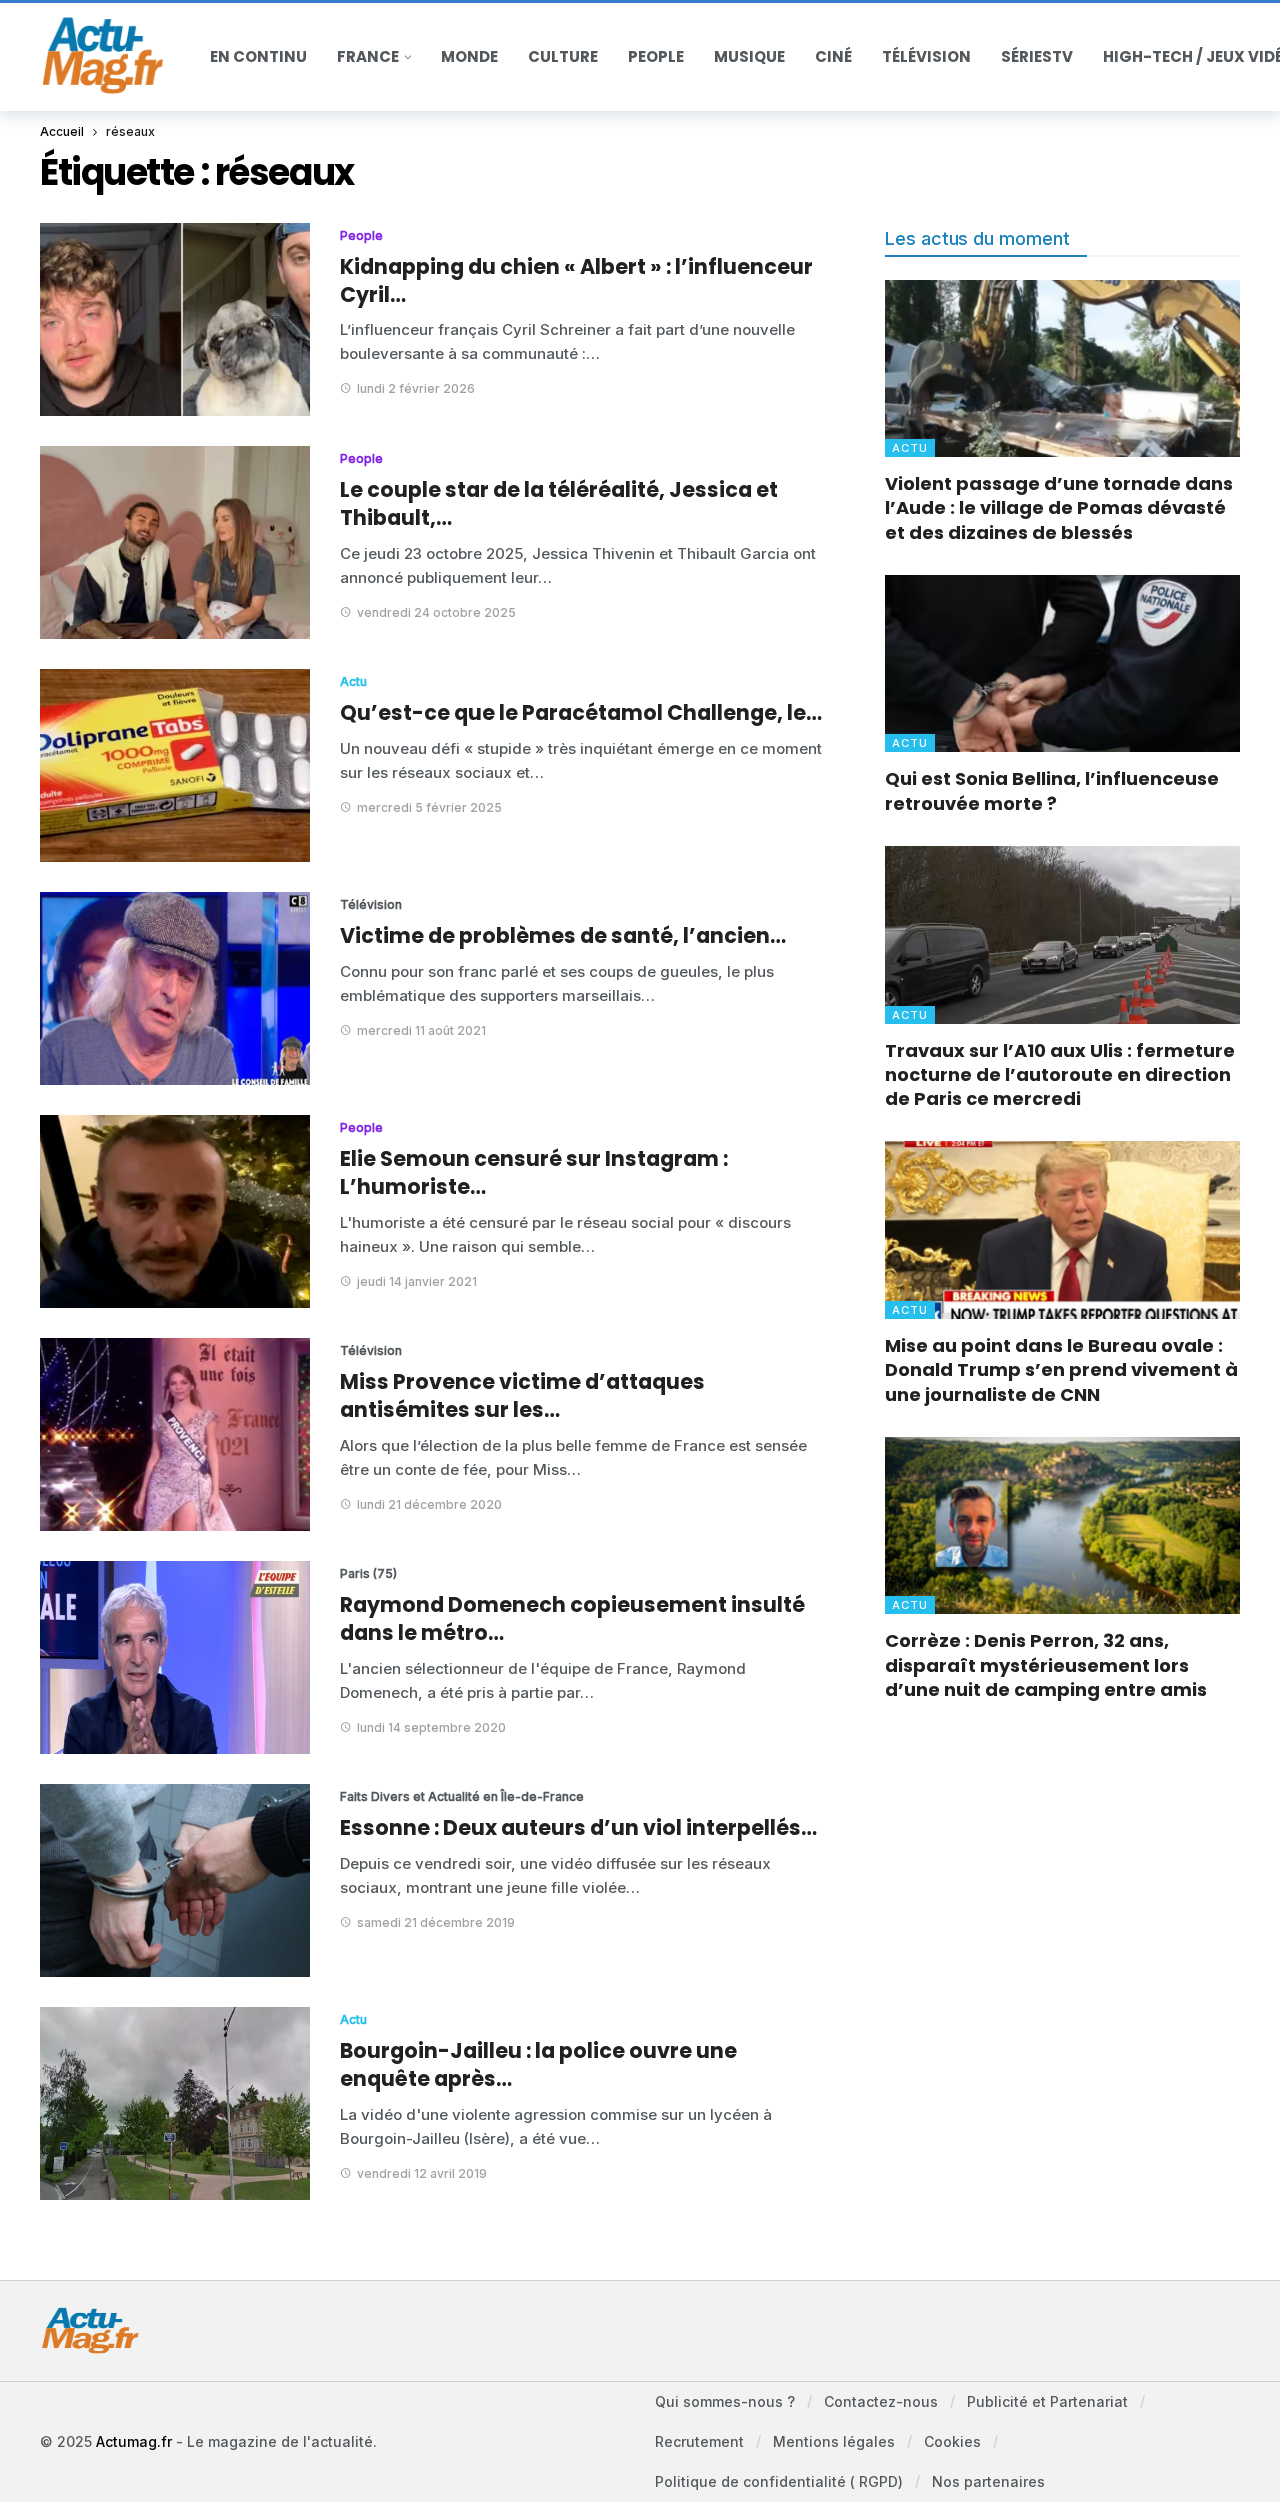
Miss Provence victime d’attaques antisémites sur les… (522, 1395)
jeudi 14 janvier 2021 (417, 1281)
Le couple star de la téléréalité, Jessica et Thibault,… (559, 503)
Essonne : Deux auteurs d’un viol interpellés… (578, 1827)
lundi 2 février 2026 (416, 388)
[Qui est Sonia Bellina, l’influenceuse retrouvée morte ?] (1062, 664)
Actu (353, 681)
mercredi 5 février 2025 (429, 807)
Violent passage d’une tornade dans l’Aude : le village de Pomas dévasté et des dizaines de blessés (1059, 508)
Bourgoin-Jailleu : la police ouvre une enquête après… (538, 2064)
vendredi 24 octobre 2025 (436, 612)
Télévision (371, 904)
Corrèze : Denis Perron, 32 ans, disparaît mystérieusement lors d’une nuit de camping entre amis (1046, 1665)
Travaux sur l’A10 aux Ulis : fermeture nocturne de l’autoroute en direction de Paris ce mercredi (1060, 1075)
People (361, 235)
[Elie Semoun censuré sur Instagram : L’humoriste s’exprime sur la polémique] (175, 1211)
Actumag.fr (134, 2441)
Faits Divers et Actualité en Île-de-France (415, 1796)
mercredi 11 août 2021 (421, 1030)
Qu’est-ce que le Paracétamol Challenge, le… (581, 712)
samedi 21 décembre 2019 (436, 1922)
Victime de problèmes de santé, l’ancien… (563, 935)
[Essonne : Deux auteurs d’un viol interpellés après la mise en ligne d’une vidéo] (175, 1880)
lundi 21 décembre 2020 (429, 1504)
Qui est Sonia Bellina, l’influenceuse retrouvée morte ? (1052, 790)
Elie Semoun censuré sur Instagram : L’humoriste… (534, 1172)
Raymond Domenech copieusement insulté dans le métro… (572, 1618)
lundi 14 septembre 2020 (431, 1727)
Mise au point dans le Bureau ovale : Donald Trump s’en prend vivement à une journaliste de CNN (1061, 1370)
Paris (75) (368, 1573)
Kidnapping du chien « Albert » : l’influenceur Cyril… (576, 280)
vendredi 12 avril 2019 (422, 2173)
